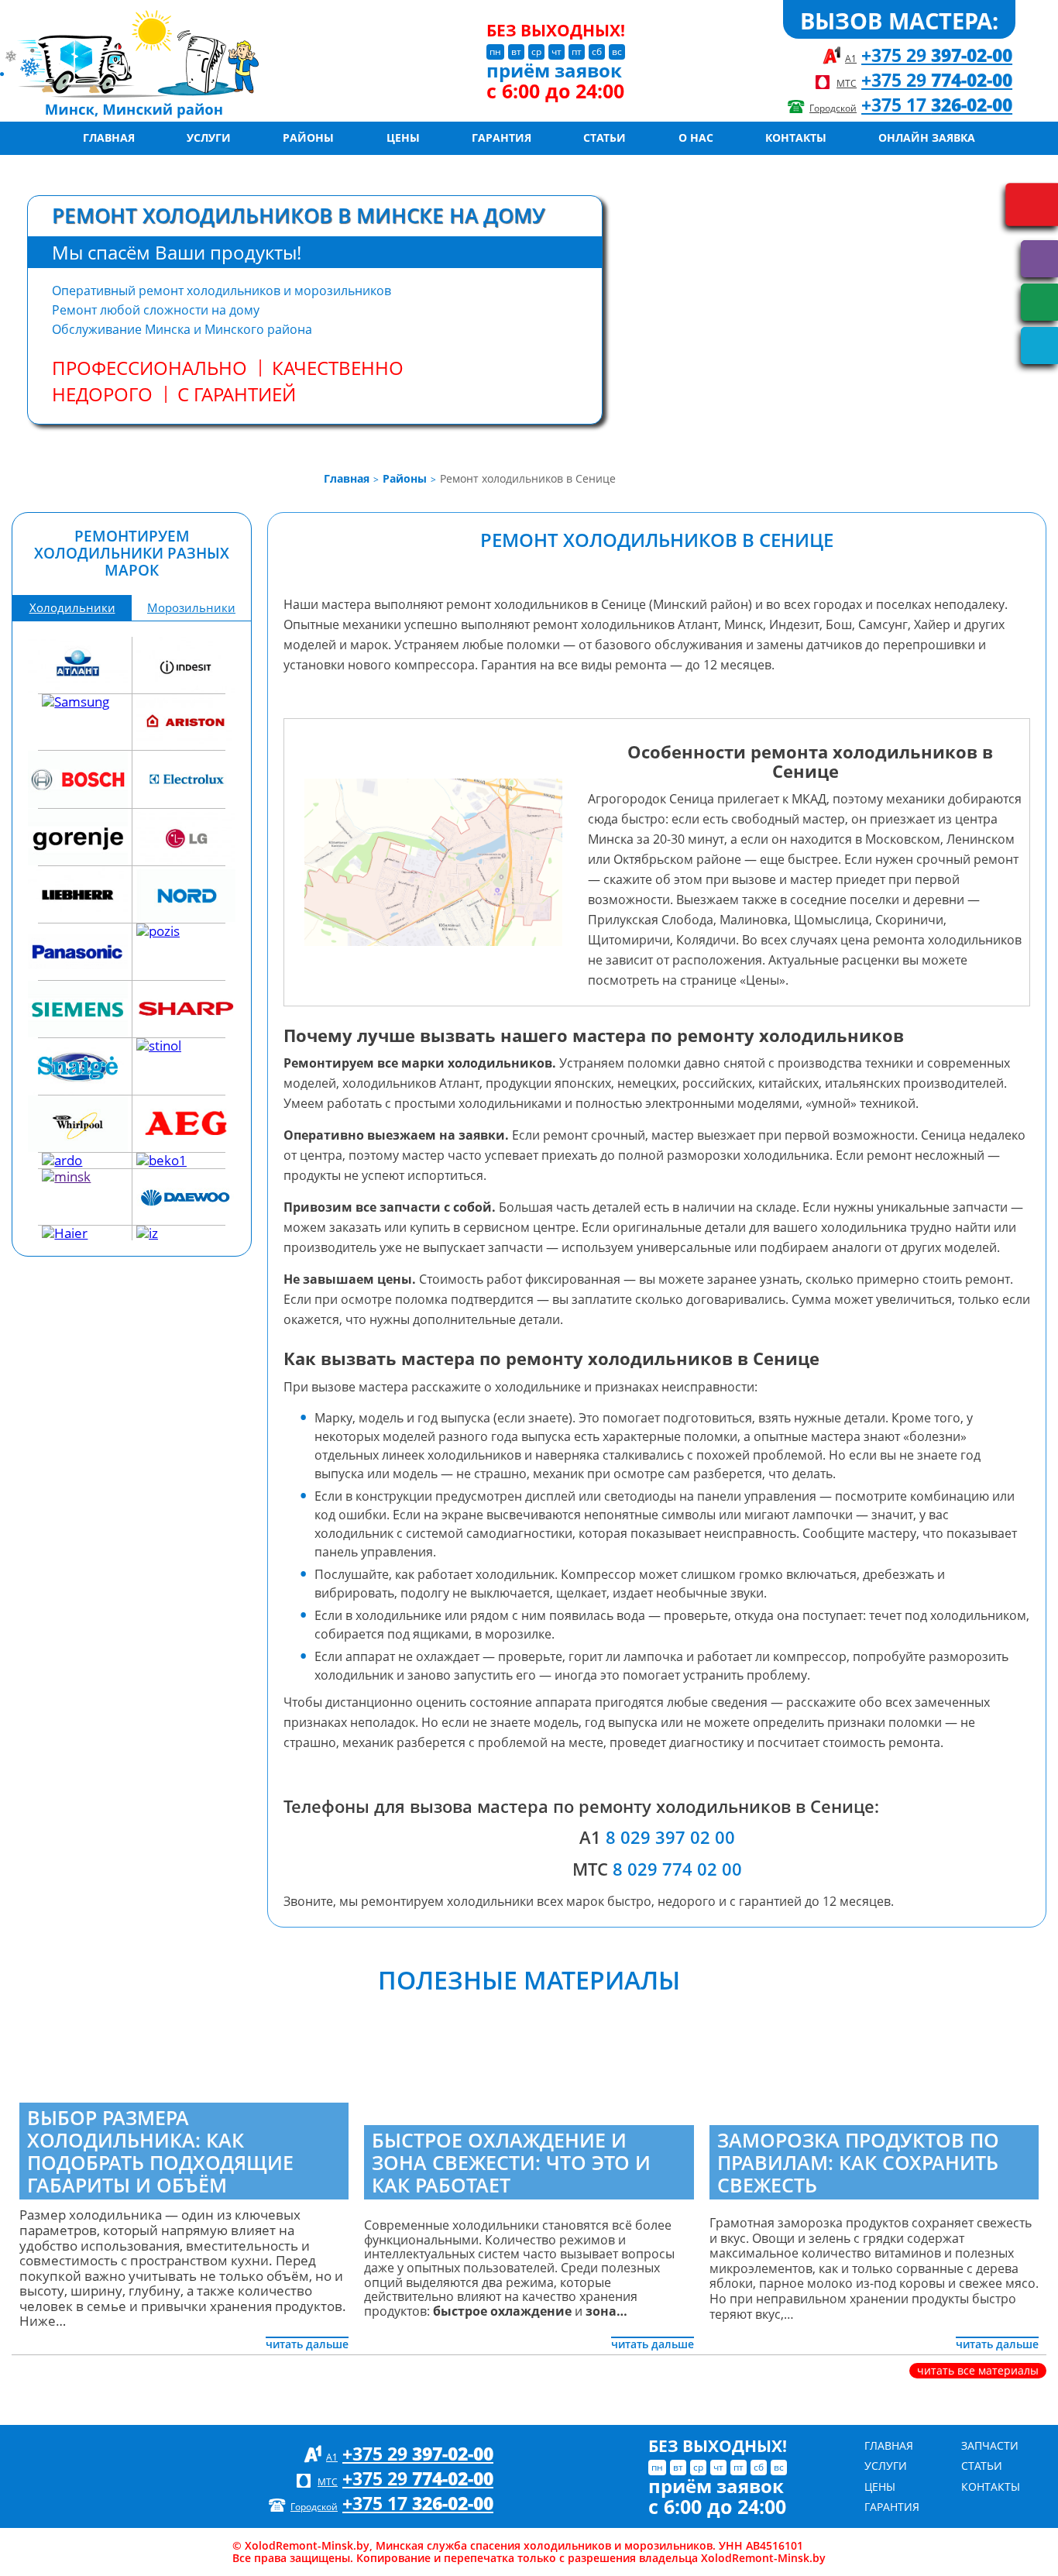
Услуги (209, 138)
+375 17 (937, 105)
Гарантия (502, 138)
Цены (403, 138)
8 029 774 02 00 (677, 1869)
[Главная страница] (185, 61)
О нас (696, 138)
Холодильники (72, 608)
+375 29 (937, 55)
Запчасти (990, 2445)
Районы (308, 138)
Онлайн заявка (927, 138)
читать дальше (307, 2344)
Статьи (605, 138)
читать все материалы (978, 2370)
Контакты (796, 138)
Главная (109, 138)
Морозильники (191, 608)
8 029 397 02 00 (670, 1837)
